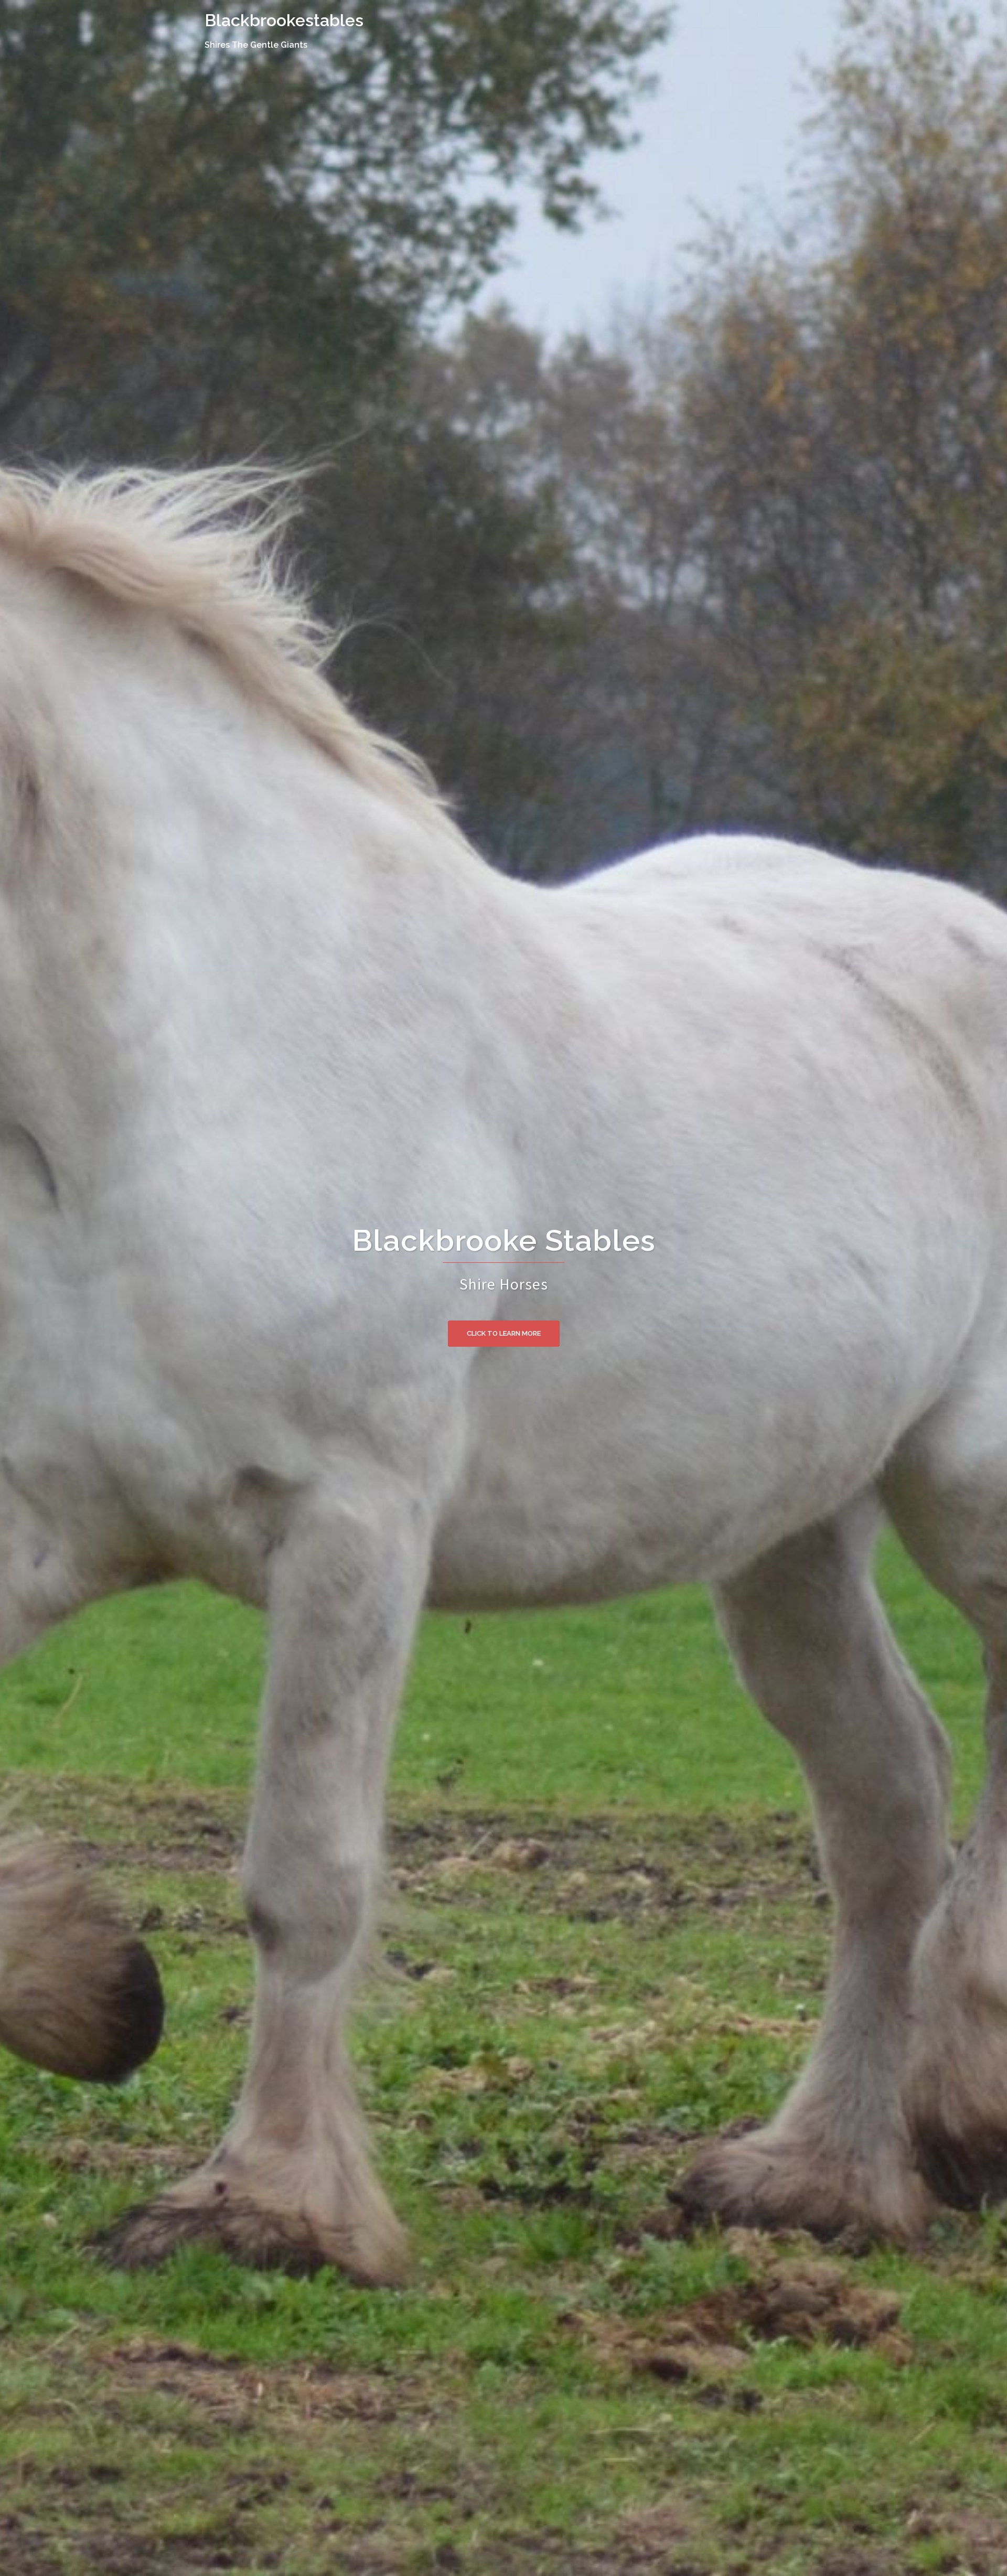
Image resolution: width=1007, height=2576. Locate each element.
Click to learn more (504, 1333)
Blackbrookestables (284, 20)
